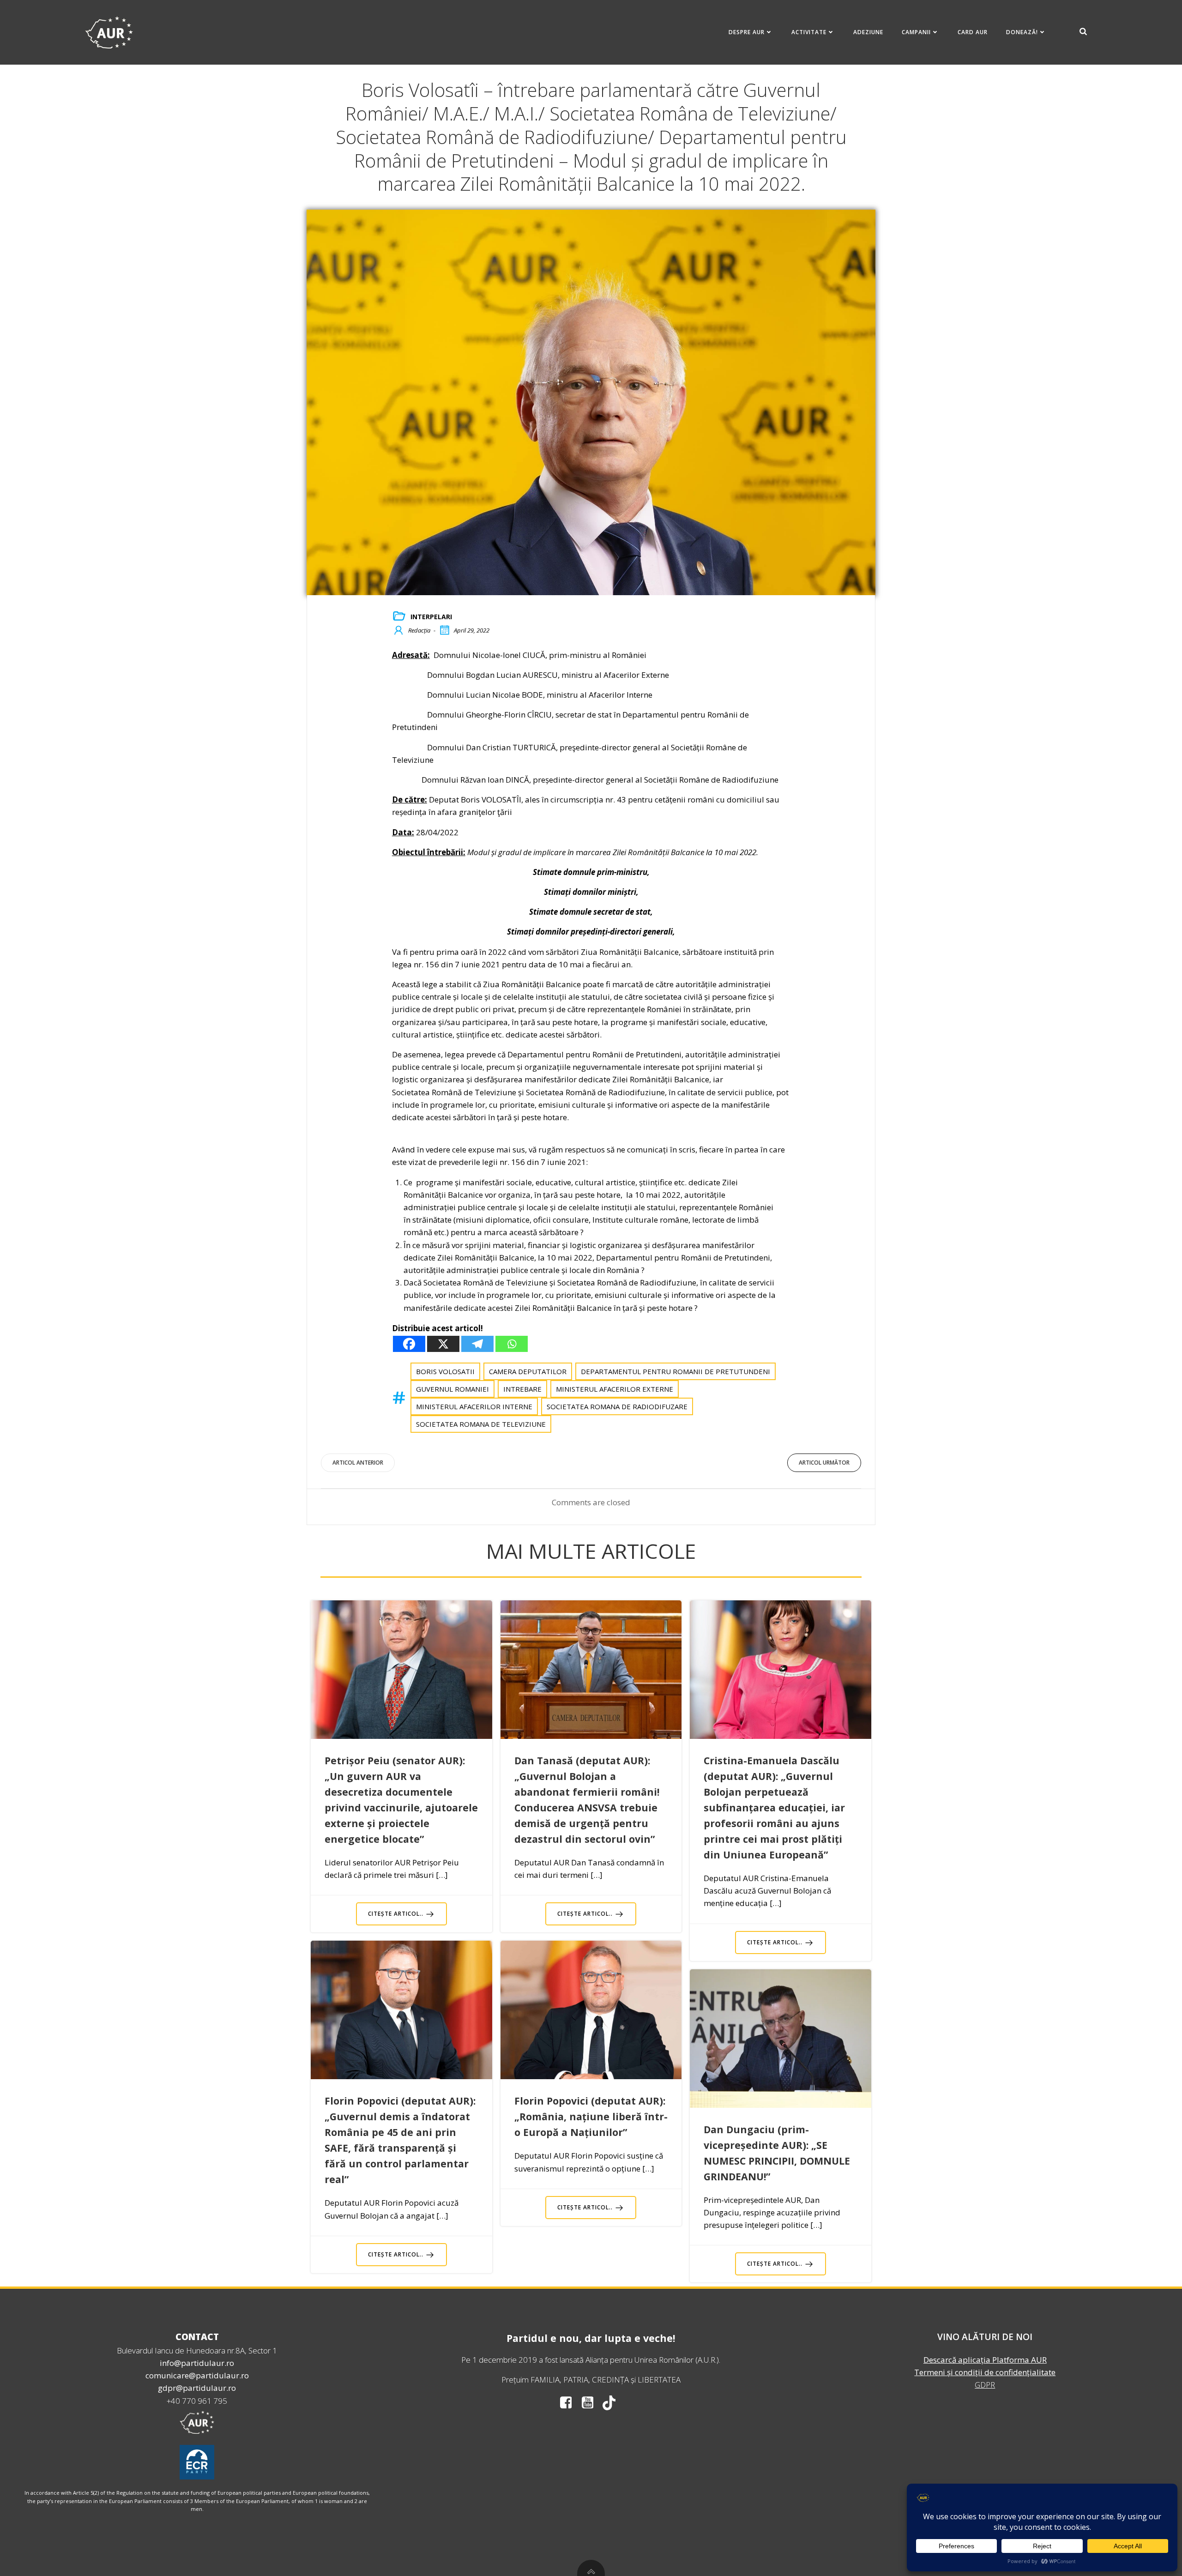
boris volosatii (445, 1371)
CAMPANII (916, 32)
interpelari (431, 617)
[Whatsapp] (512, 1344)
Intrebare (522, 1389)
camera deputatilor (528, 1371)
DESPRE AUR (747, 32)
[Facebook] (409, 1344)
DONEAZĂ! (1022, 32)
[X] (443, 1344)
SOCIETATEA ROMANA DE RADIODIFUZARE (617, 1406)
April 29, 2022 (472, 630)
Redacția (419, 630)
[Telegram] (477, 1344)
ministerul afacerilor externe (615, 1389)
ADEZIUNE (868, 32)
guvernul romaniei (452, 1389)
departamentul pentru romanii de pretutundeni (675, 1371)
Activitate (809, 32)
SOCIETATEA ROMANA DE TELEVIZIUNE (481, 1424)
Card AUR (973, 32)
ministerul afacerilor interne (474, 1406)
